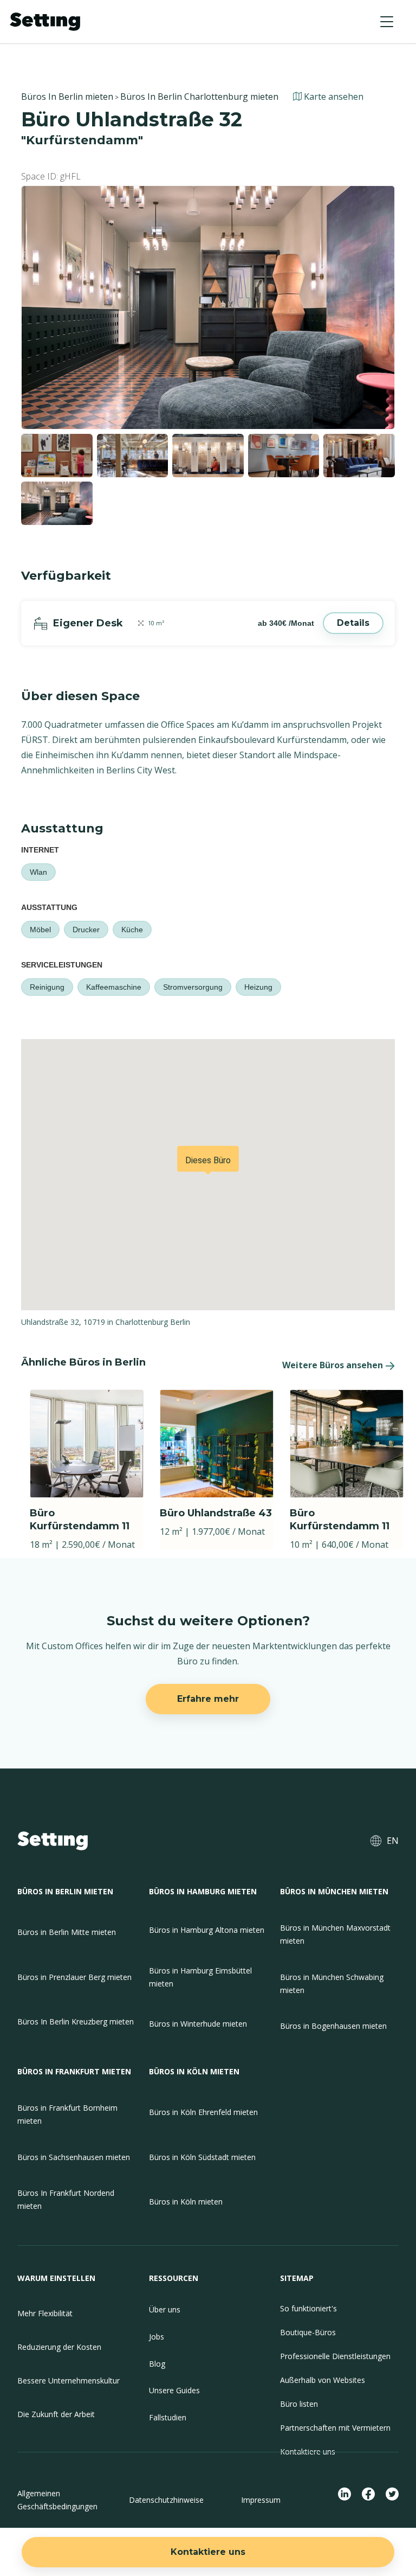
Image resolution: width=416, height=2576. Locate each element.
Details (353, 623)
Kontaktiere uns (208, 2552)
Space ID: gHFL (51, 176)
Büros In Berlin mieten (67, 97)
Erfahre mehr (208, 1699)
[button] (387, 22)
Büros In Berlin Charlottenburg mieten (199, 97)
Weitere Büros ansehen (333, 1365)
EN (393, 1841)
